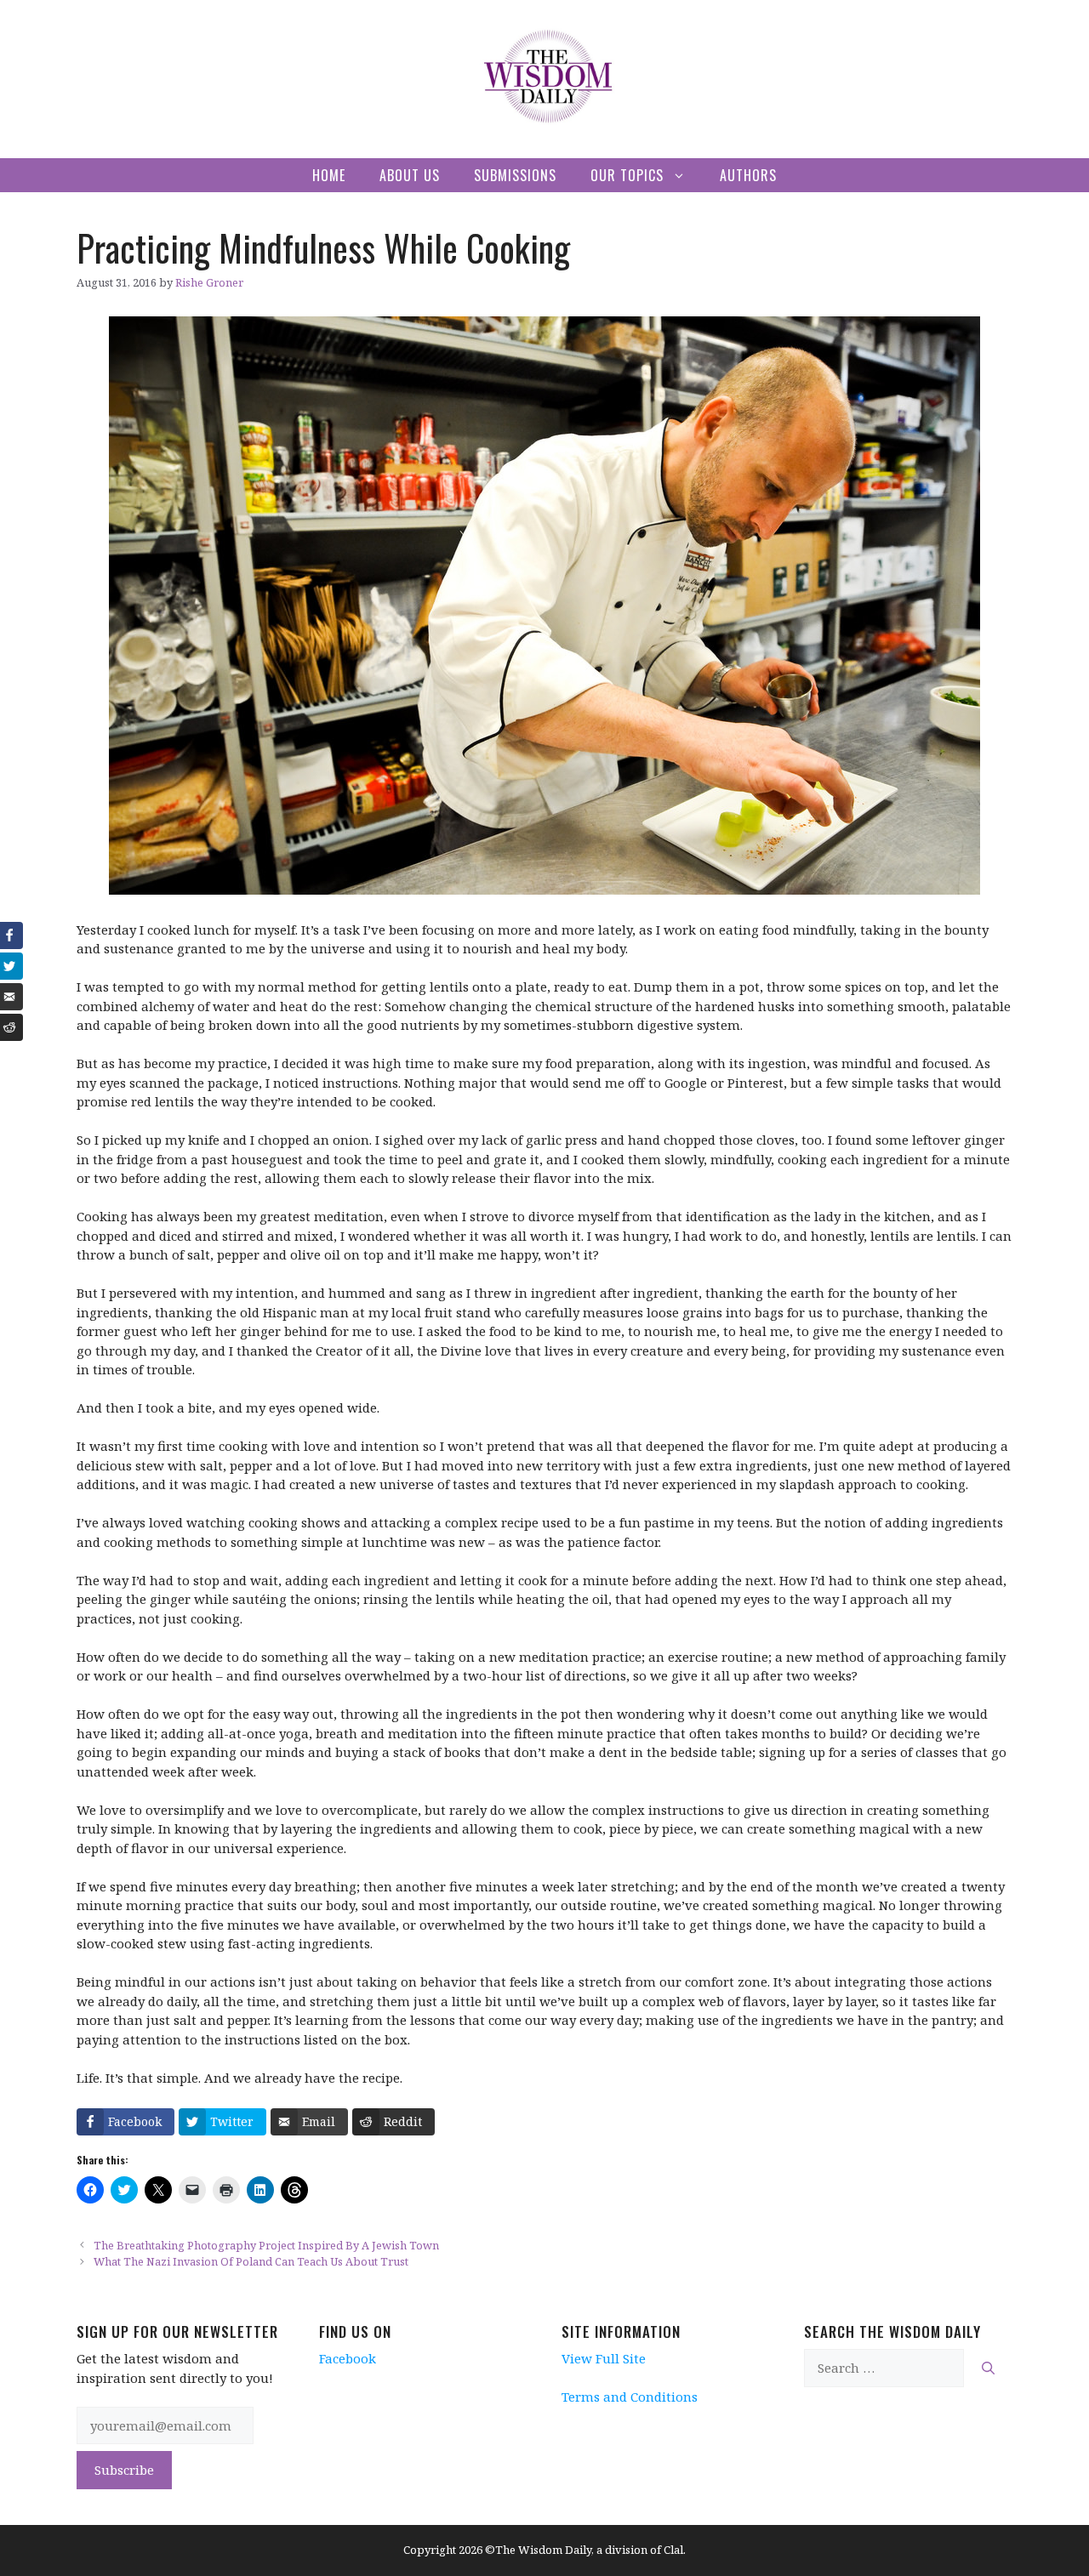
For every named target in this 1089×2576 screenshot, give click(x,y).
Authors (748, 175)
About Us (410, 175)
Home (329, 175)
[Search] (988, 2368)
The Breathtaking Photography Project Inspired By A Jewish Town (266, 2245)
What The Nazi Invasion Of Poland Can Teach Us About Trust (251, 2261)
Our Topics (627, 175)
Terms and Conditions (630, 2397)
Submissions (515, 175)
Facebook (348, 2358)
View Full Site (604, 2358)
